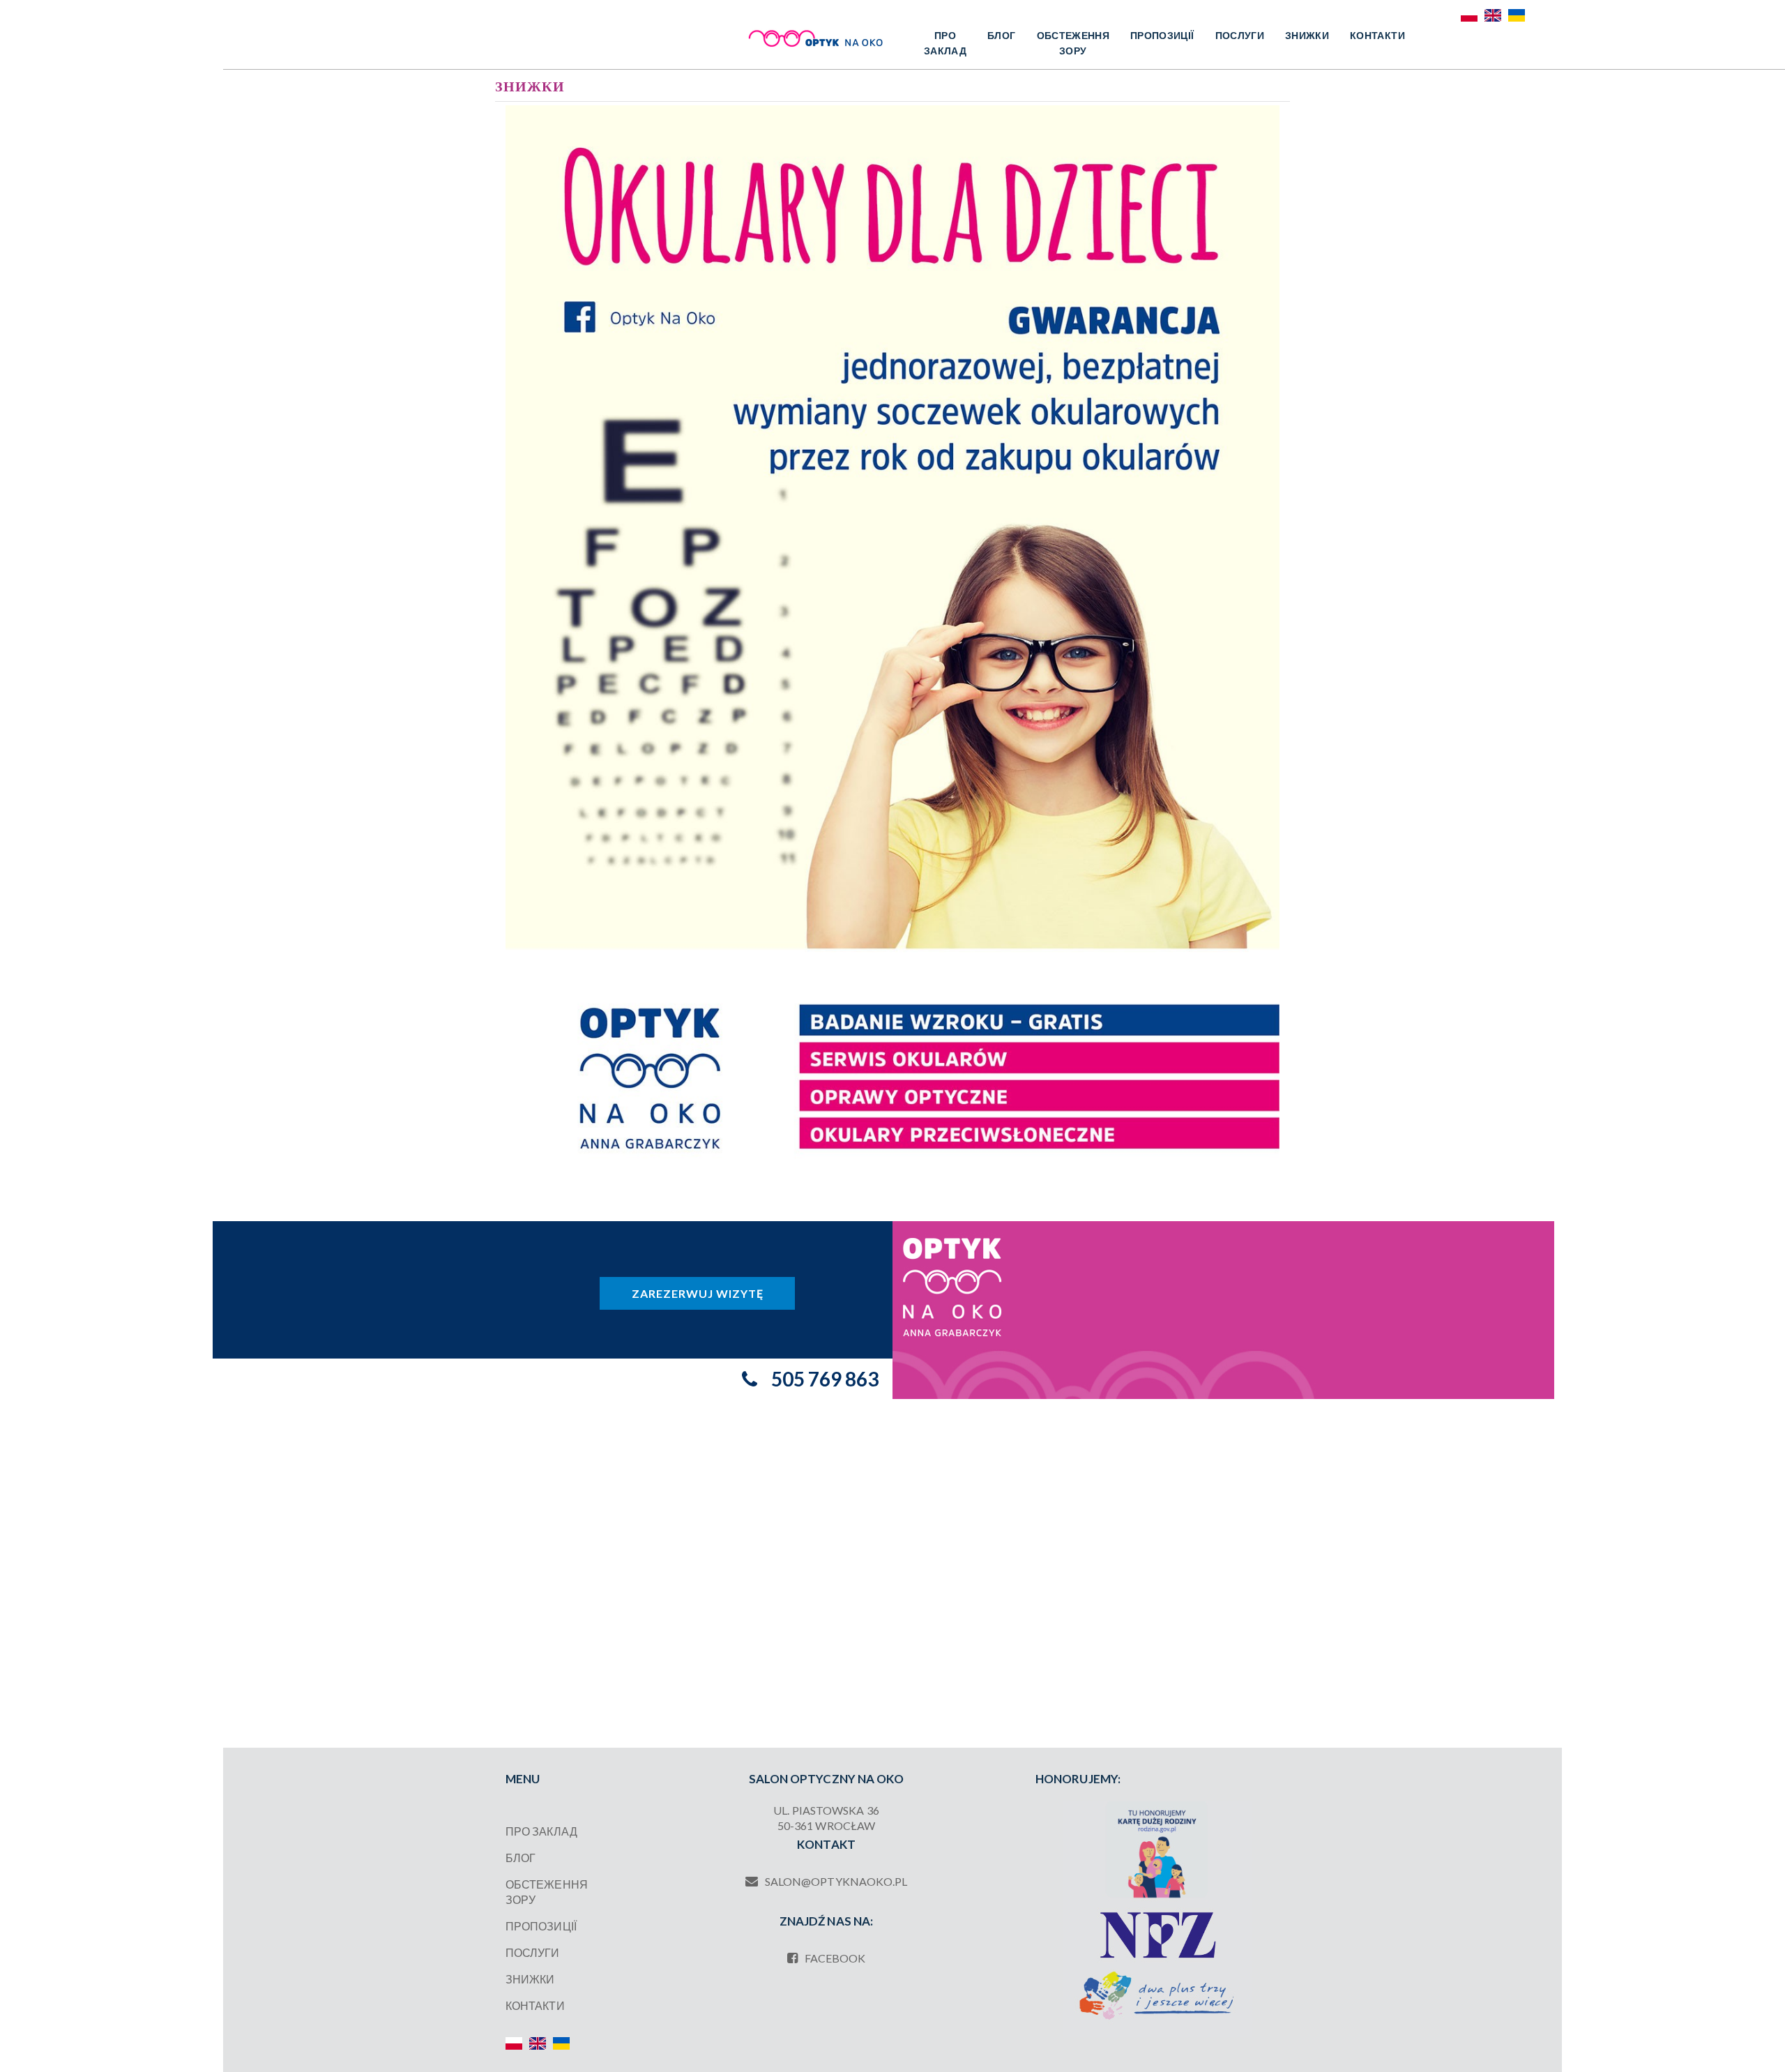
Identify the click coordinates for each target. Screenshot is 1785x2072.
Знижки (1307, 35)
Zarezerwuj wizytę (698, 1293)
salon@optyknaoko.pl (836, 1881)
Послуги (1240, 35)
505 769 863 (825, 1379)
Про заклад (945, 43)
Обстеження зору (1073, 43)
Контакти (1377, 35)
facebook (835, 1958)
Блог (1001, 35)
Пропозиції (1162, 35)
